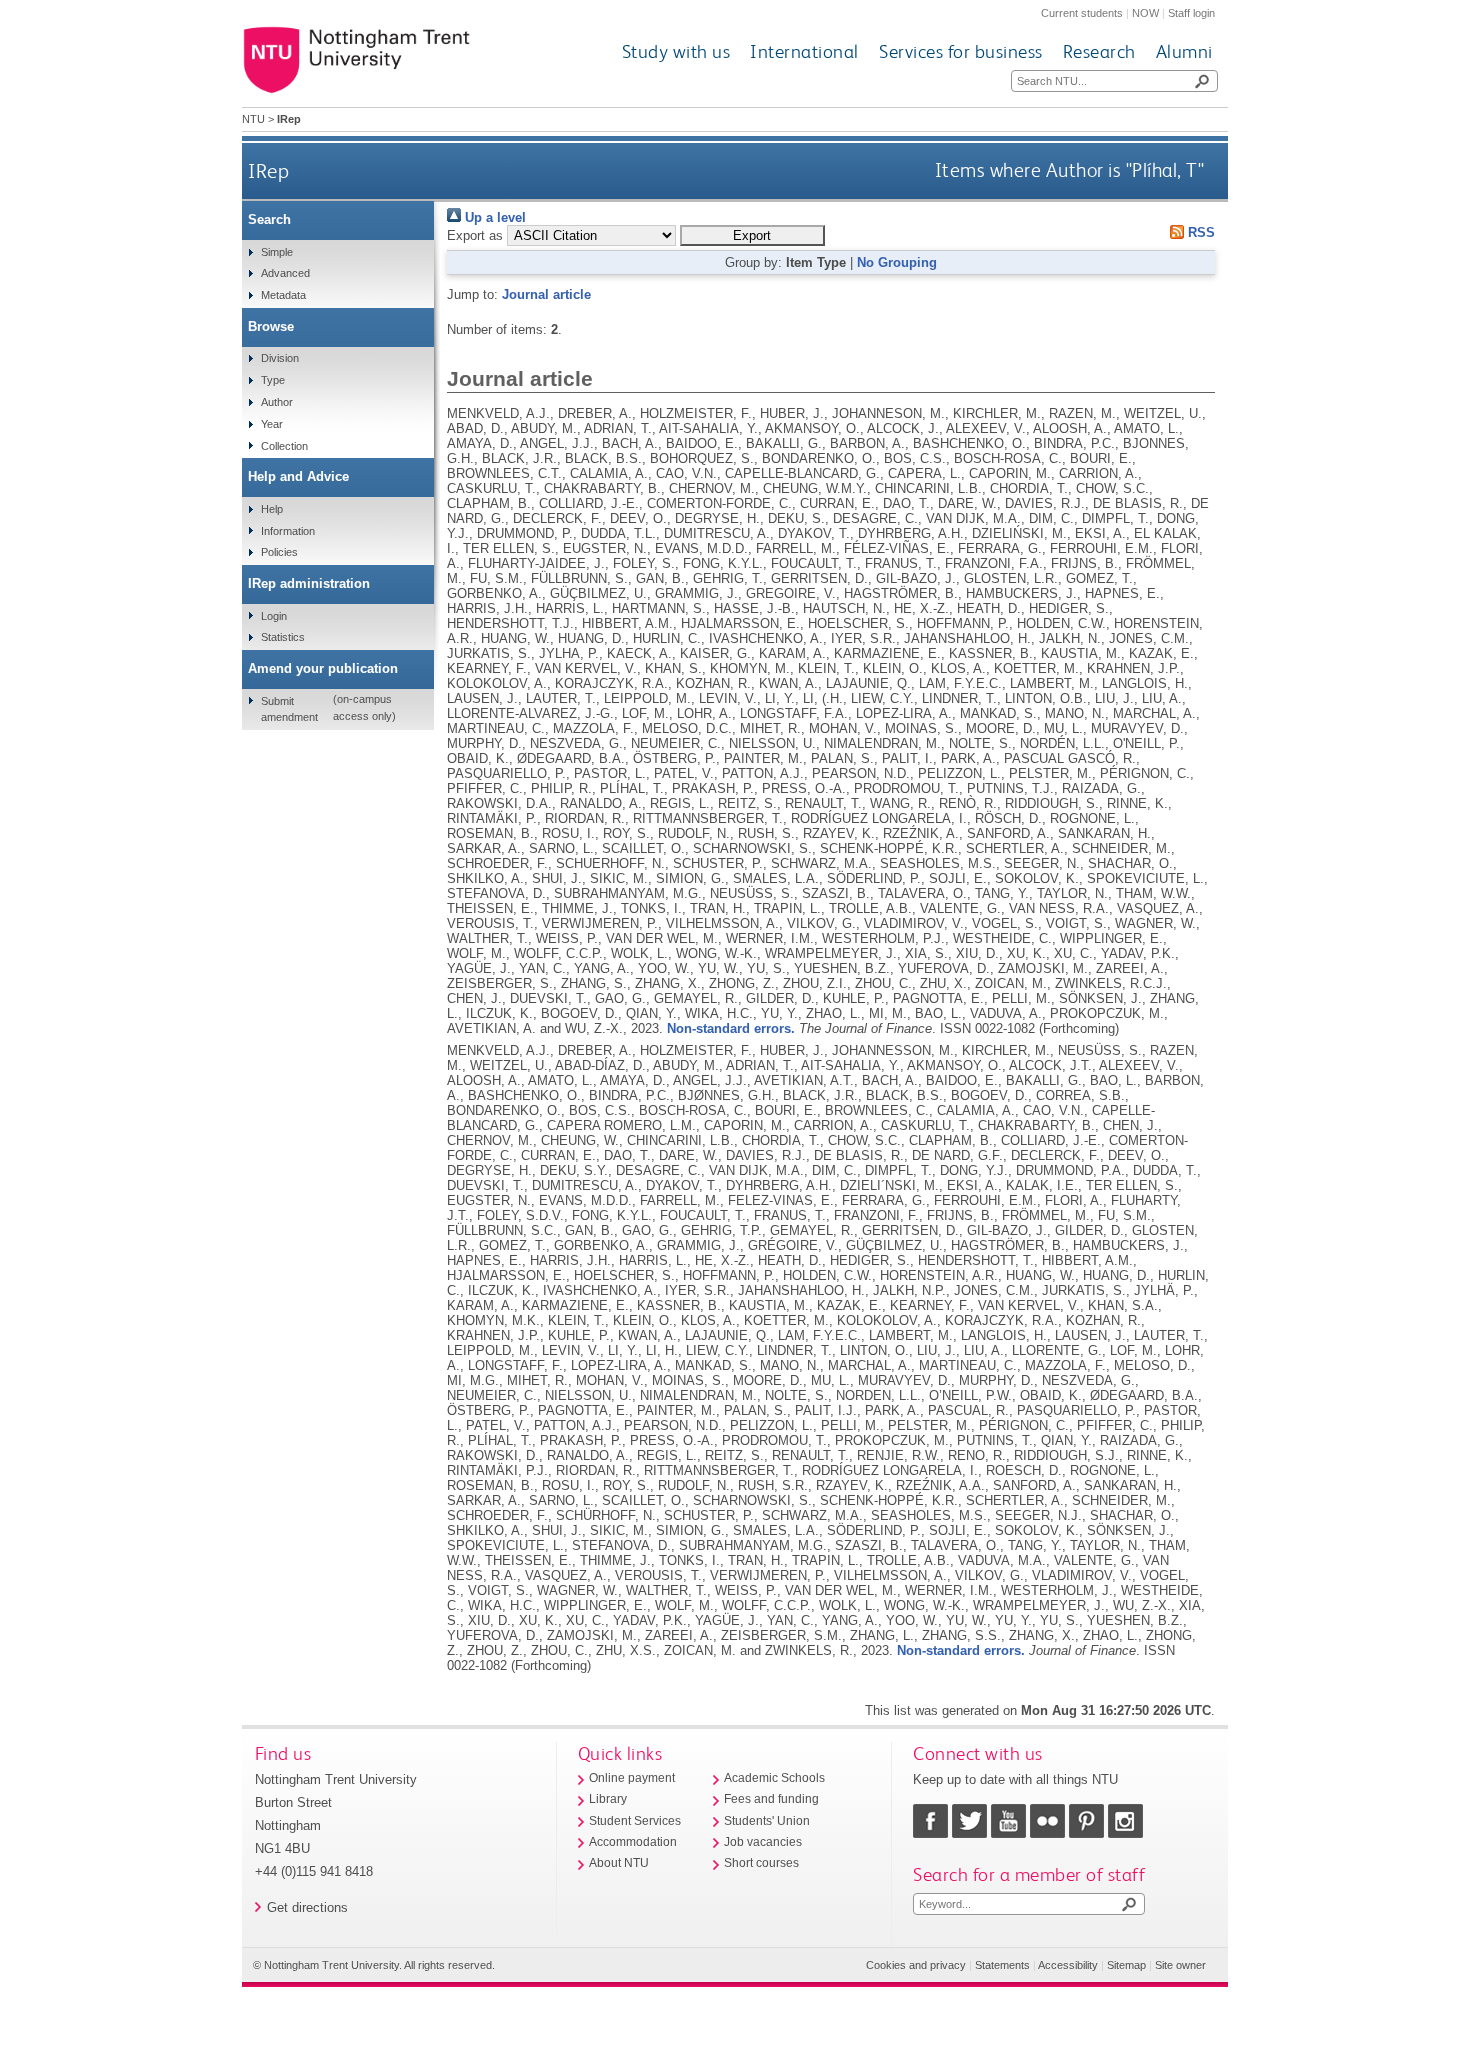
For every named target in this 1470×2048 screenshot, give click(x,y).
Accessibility (1068, 1965)
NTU (253, 119)
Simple (277, 252)
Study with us (676, 51)
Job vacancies (763, 1842)
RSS (1199, 232)
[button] (752, 235)
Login (274, 616)
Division (280, 358)
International (804, 51)
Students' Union (767, 1821)
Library (608, 1799)
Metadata (283, 295)
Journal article (546, 294)
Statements (1002, 1965)
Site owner (1180, 1965)
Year (272, 424)
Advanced (285, 273)
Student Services (635, 1821)
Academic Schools (774, 1778)
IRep (268, 170)
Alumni (1184, 51)
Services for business (961, 51)
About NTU (619, 1863)
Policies (279, 552)
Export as (475, 235)
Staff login (1191, 13)
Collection (284, 446)
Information (288, 531)
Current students (1082, 13)
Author (277, 402)
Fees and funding (771, 1799)
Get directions (307, 1907)
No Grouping (897, 262)
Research (1099, 51)
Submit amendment (289, 709)
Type (273, 380)
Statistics (283, 637)
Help (272, 509)
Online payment (632, 1778)
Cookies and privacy (916, 1965)
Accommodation (633, 1842)
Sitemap (1126, 1965)
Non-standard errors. (731, 1028)
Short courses (761, 1863)
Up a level (493, 217)
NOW (1145, 13)
